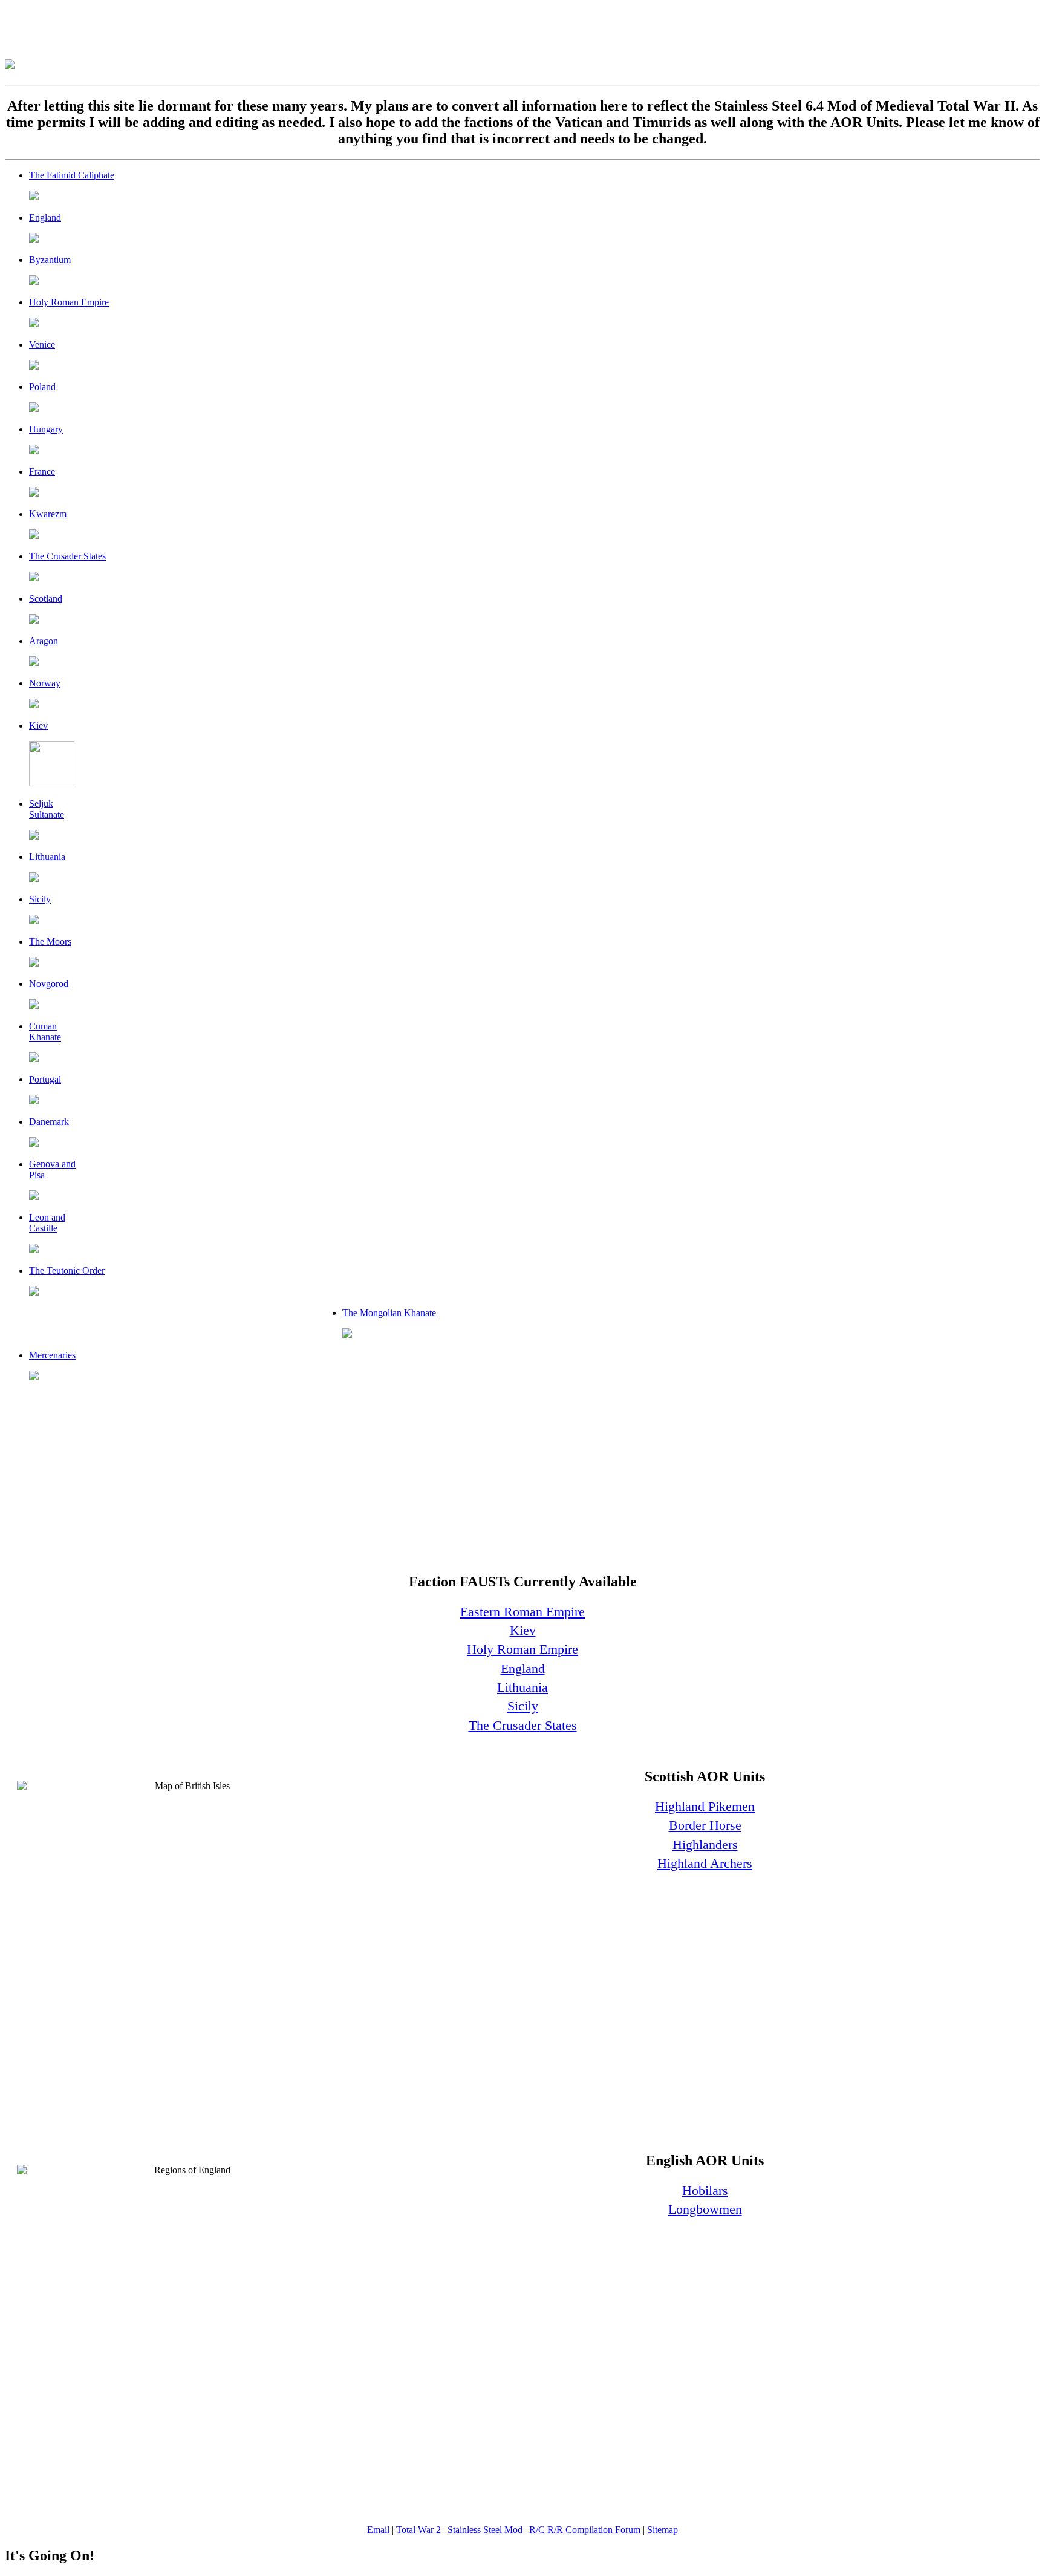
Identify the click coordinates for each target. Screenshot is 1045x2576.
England (523, 1668)
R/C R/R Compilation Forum (585, 2530)
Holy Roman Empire (522, 1649)
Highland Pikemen (705, 1806)
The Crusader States (523, 1725)
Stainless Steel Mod (485, 2530)
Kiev (523, 1630)
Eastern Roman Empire (522, 1612)
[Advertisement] (225, 32)
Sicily (523, 1706)
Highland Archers (705, 1863)
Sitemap (662, 2530)
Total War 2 (418, 2530)
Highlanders (705, 1844)
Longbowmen (705, 2209)
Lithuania (522, 1687)
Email (378, 2530)
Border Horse (705, 1825)
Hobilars (705, 2190)
